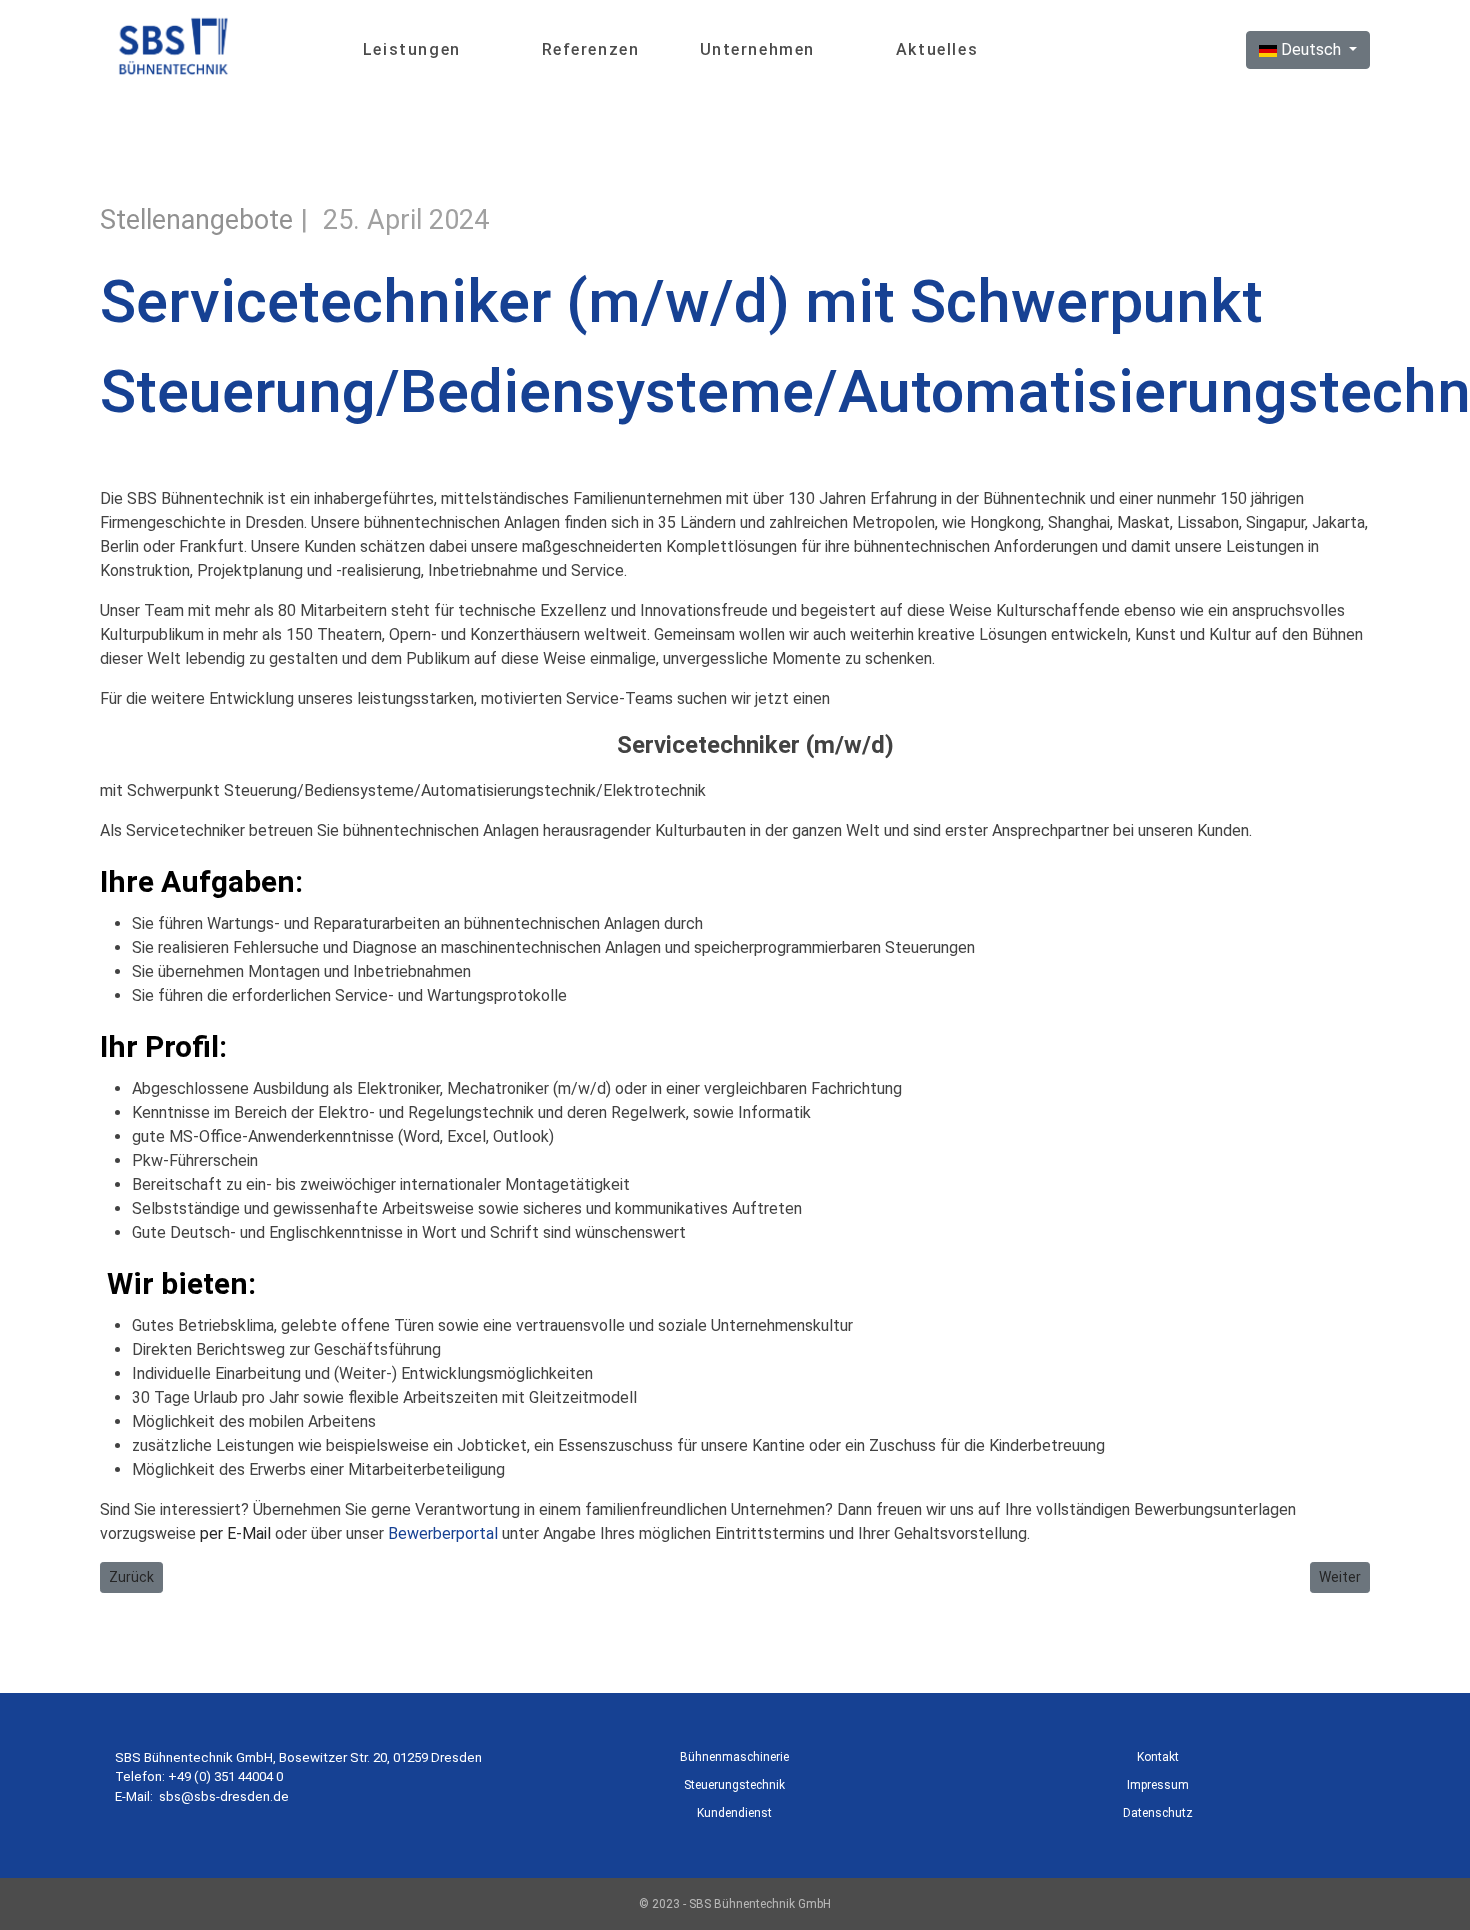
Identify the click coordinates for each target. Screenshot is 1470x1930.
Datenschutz (1158, 1813)
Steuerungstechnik (734, 1785)
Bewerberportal (443, 1533)
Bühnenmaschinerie (734, 1757)
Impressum (1158, 1785)
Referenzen (591, 49)
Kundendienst (734, 1813)
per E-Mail (235, 1533)
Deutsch (1311, 49)
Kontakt (1158, 1757)
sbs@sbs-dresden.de (224, 1796)
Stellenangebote (196, 220)
